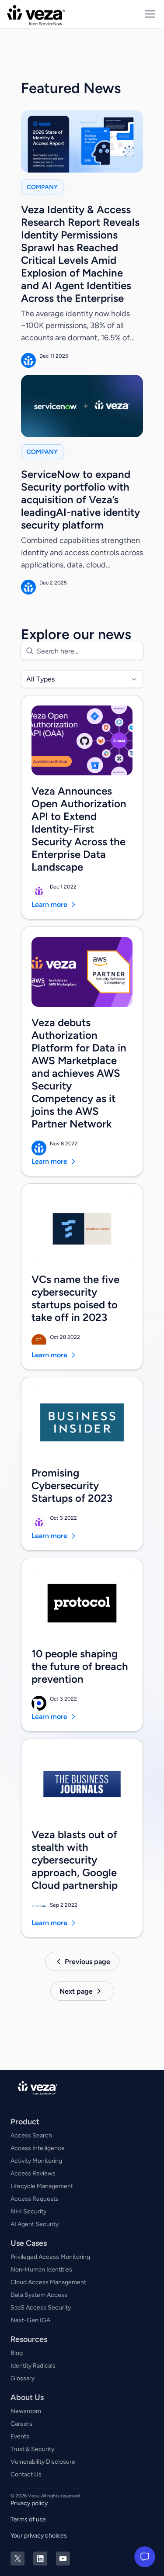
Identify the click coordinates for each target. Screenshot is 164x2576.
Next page (76, 1991)
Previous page (87, 1962)
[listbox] (82, 679)
